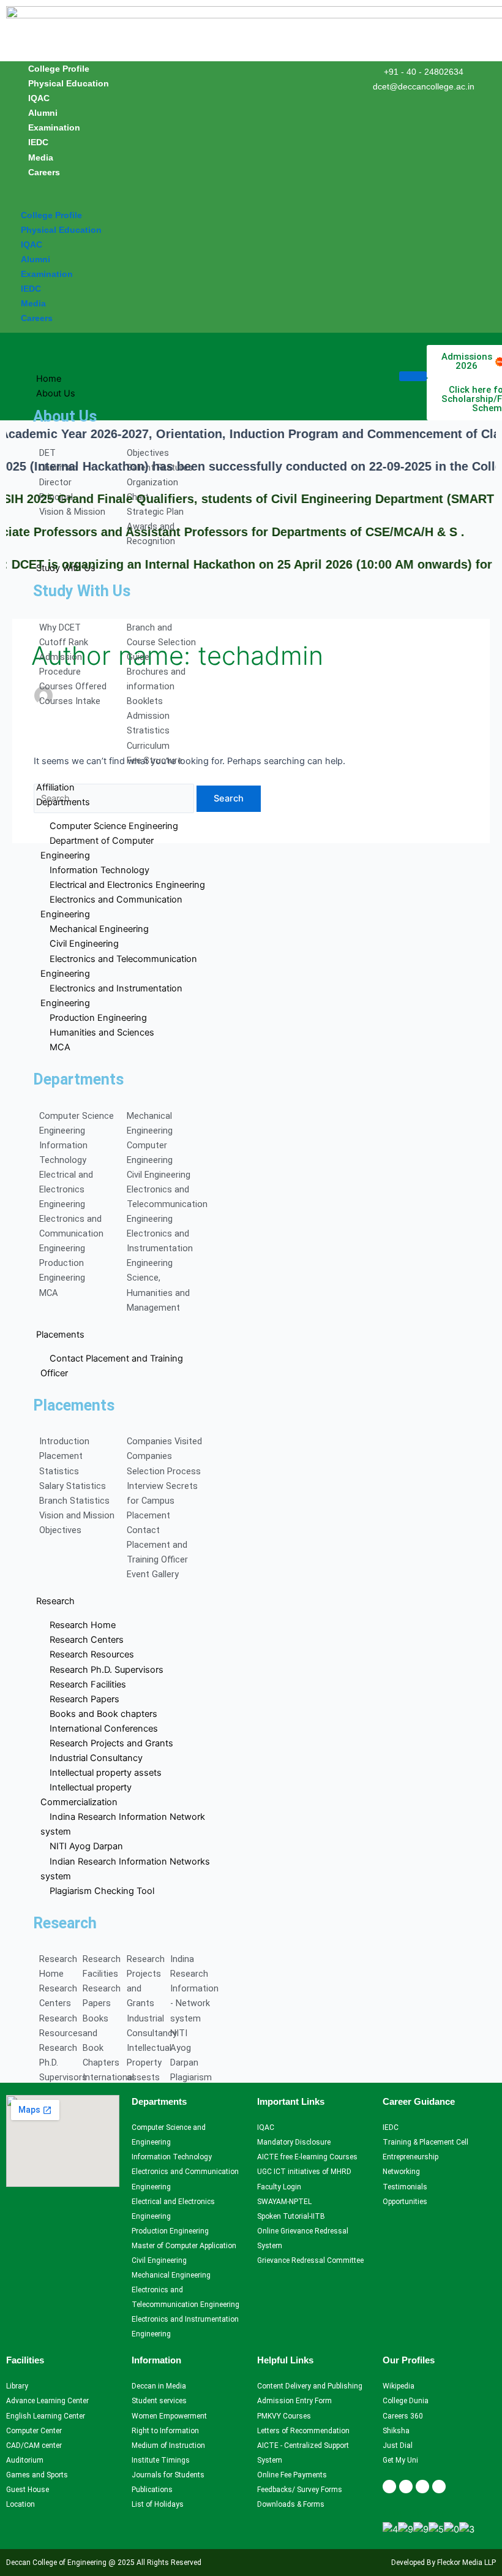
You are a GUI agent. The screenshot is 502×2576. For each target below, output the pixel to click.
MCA (60, 1047)
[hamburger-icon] (413, 376)
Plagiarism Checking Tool (102, 1891)
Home (49, 379)
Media (41, 157)
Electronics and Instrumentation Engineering (111, 996)
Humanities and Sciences (102, 1032)
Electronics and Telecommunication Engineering (119, 966)
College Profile (59, 69)
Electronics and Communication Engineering (111, 907)
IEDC (38, 142)
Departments (63, 802)
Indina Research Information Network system (123, 1824)
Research (55, 1601)
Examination (54, 127)
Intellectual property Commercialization (86, 1795)
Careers (44, 172)
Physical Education (69, 83)
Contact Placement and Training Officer (112, 1366)
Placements (60, 1335)
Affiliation (55, 787)
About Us (56, 393)
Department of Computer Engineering (97, 848)
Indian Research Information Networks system (125, 1869)
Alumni (43, 113)
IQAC (39, 98)
